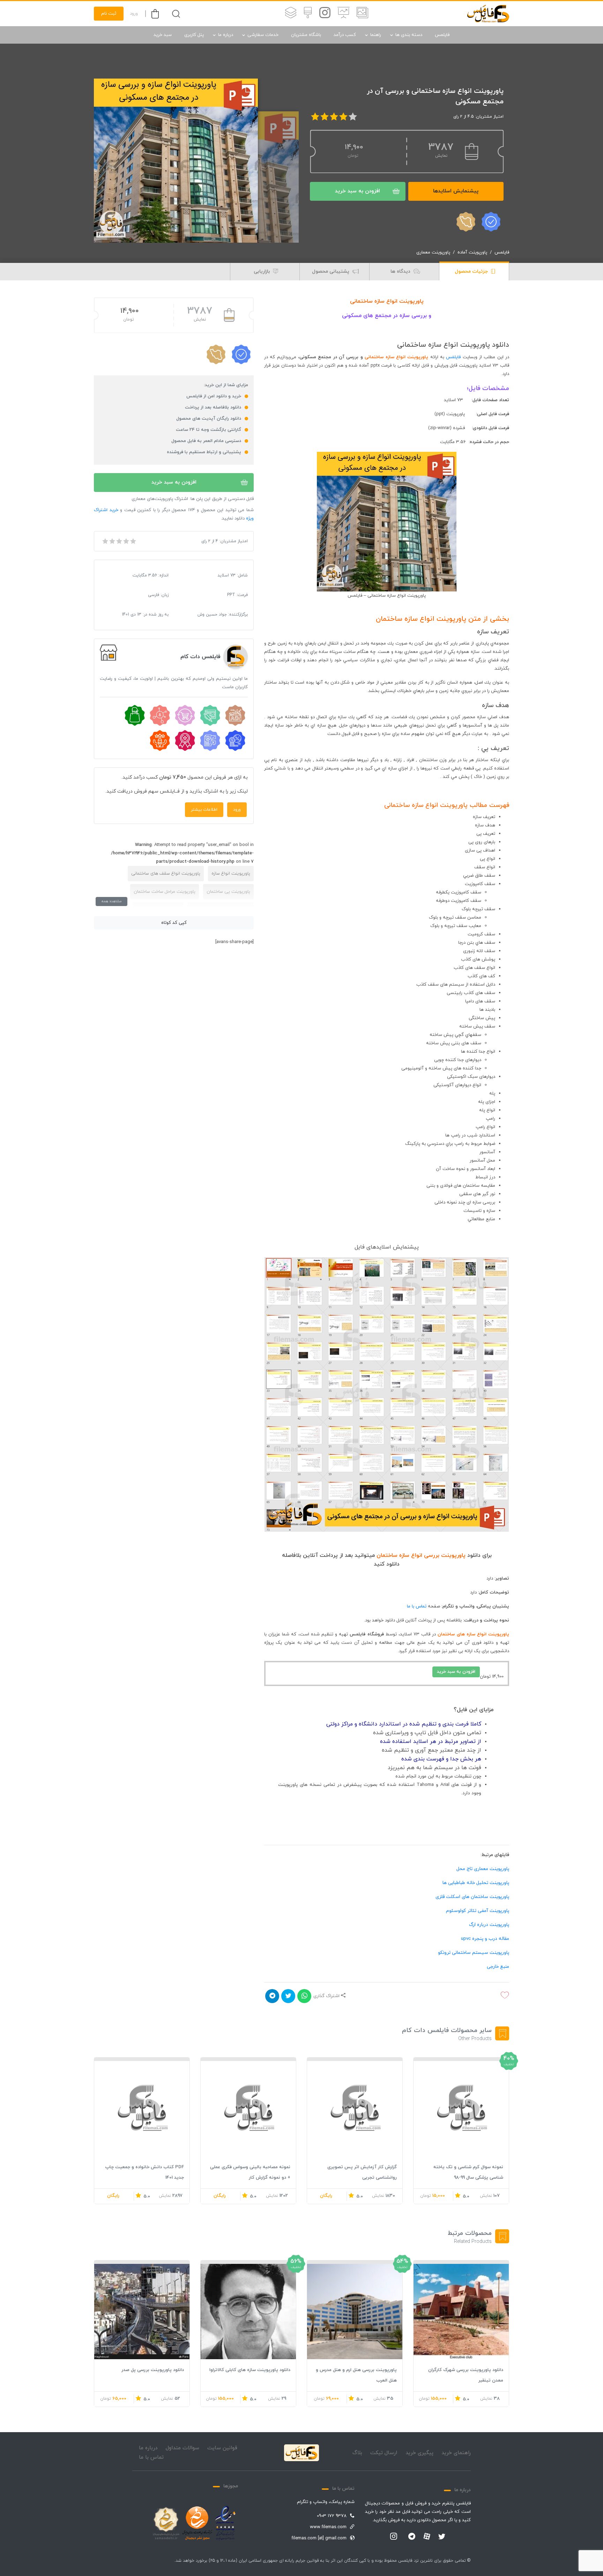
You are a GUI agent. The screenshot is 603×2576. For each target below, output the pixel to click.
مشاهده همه (111, 901)
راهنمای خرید (456, 2453)
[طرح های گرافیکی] (308, 14)
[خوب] (126, 541)
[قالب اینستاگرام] (325, 14)
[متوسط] (119, 541)
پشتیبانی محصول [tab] (331, 271)
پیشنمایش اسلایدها (456, 191)
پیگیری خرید (419, 2453)
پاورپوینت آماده (472, 252)
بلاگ (357, 2453)
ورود (134, 14)
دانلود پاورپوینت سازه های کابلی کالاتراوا (250, 2370)
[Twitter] (442, 2537)
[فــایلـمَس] (488, 14)
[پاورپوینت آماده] (362, 14)
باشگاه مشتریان (306, 35)
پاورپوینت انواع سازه (231, 874)
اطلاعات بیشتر (204, 810)
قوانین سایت (222, 2448)
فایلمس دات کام (200, 657)
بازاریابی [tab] (263, 271)
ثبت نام (109, 14)
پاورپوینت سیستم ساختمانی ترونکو (474, 1953)
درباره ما (226, 35)
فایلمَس (453, 357)
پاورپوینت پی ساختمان (228, 892)
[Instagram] (394, 2537)
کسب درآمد (345, 35)
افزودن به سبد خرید (358, 191)
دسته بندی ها (409, 35)
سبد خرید (163, 35)
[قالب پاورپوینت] (344, 14)
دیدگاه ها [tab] (401, 271)
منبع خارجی (498, 1967)
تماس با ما (417, 1606)
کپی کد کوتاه (174, 923)
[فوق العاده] (133, 541)
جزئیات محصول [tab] (472, 271)
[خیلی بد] (105, 541)
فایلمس (442, 35)
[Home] (301, 2453)
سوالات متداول (183, 2448)
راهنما (376, 35)
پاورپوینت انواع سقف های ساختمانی (166, 874)
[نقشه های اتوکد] (291, 14)
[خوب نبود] (112, 541)
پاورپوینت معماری (433, 252)
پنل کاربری (194, 35)
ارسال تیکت (384, 2453)
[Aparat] (427, 2536)
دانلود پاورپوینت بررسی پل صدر (153, 2370)
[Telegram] (412, 2537)
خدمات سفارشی (263, 35)
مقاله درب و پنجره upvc (485, 1939)
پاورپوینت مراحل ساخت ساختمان (165, 892)
